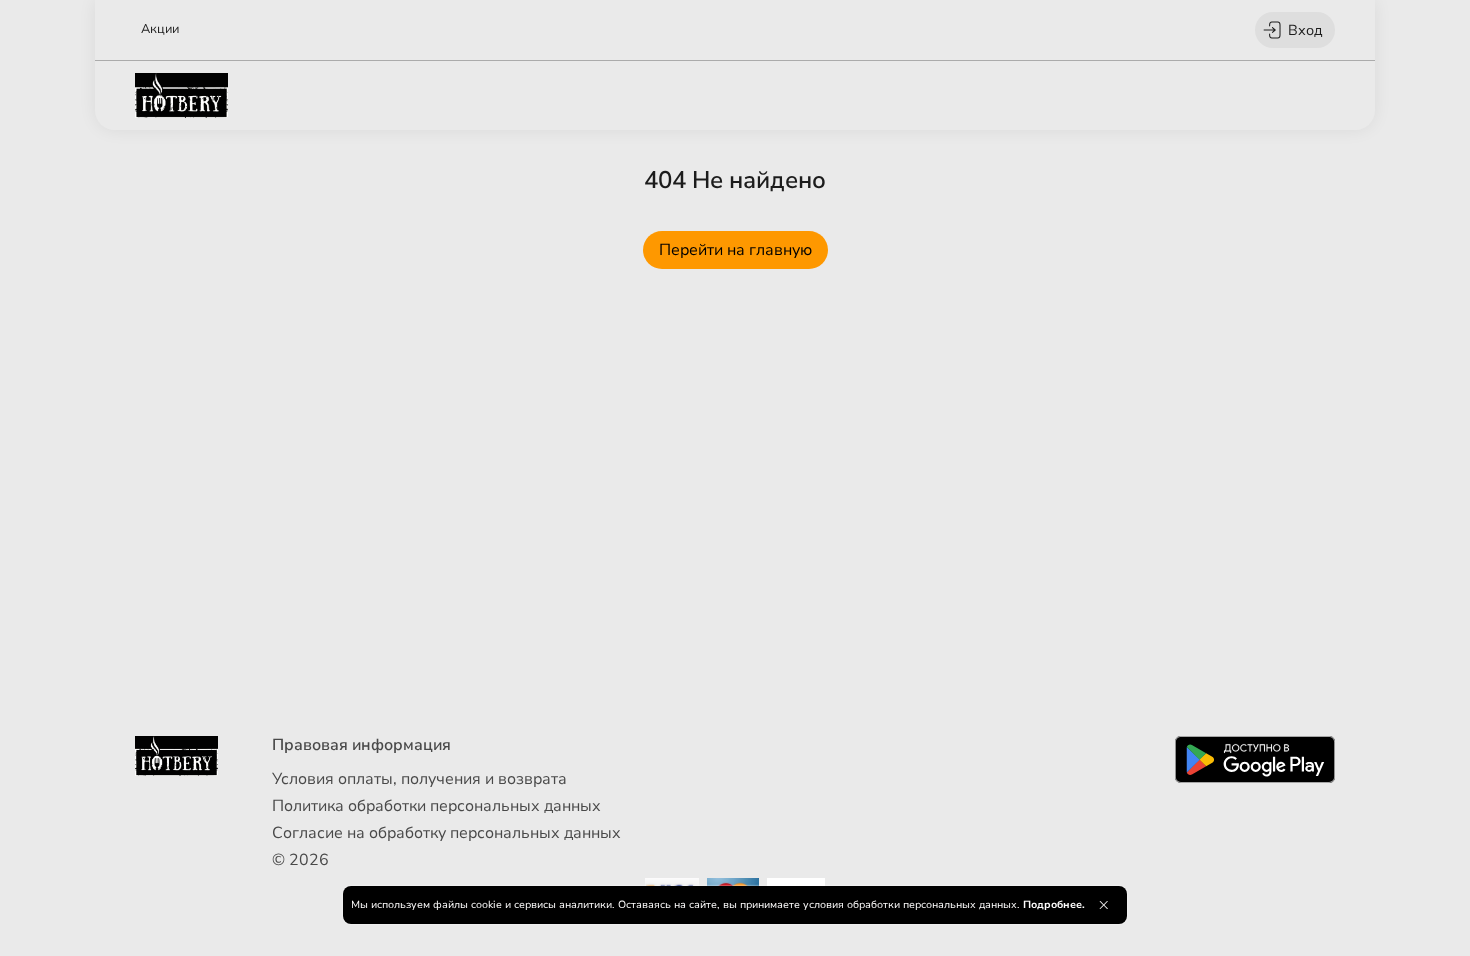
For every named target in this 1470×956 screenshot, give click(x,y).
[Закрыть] (1103, 905)
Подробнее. (1054, 904)
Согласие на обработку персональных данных (446, 833)
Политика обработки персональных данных (436, 806)
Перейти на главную (735, 250)
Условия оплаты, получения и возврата (419, 779)
